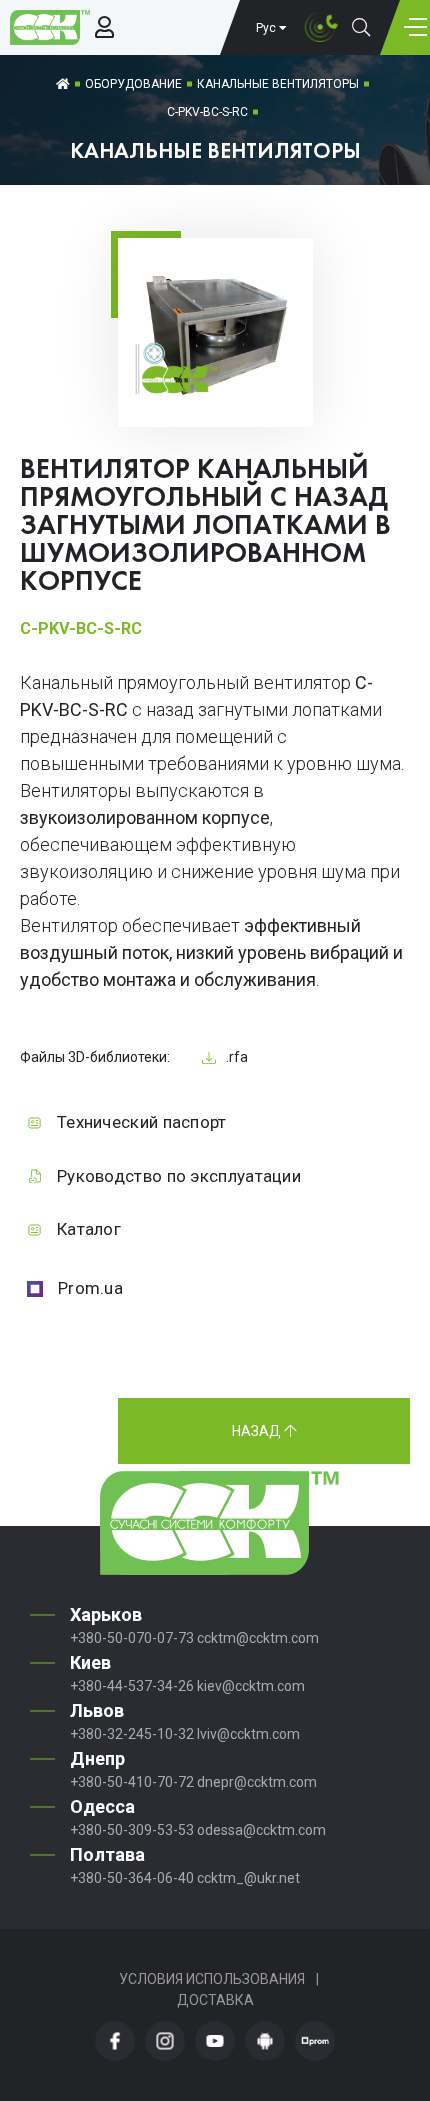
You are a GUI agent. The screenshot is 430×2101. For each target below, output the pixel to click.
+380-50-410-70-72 (132, 1782)
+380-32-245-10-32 (132, 1734)
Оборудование (133, 84)
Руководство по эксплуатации (179, 1176)
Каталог (89, 1229)
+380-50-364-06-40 (132, 1878)
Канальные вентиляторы (278, 84)
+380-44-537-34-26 (132, 1686)
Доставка (215, 2000)
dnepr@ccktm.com (257, 1782)
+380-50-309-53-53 (132, 1830)
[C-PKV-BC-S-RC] (215, 396)
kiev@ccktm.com (251, 1686)
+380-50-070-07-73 (132, 1638)
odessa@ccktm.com (261, 1830)
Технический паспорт (142, 1122)
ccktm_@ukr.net (248, 1878)
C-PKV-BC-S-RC (207, 112)
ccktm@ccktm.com (258, 1638)
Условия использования (212, 1979)
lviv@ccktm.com (248, 1734)
